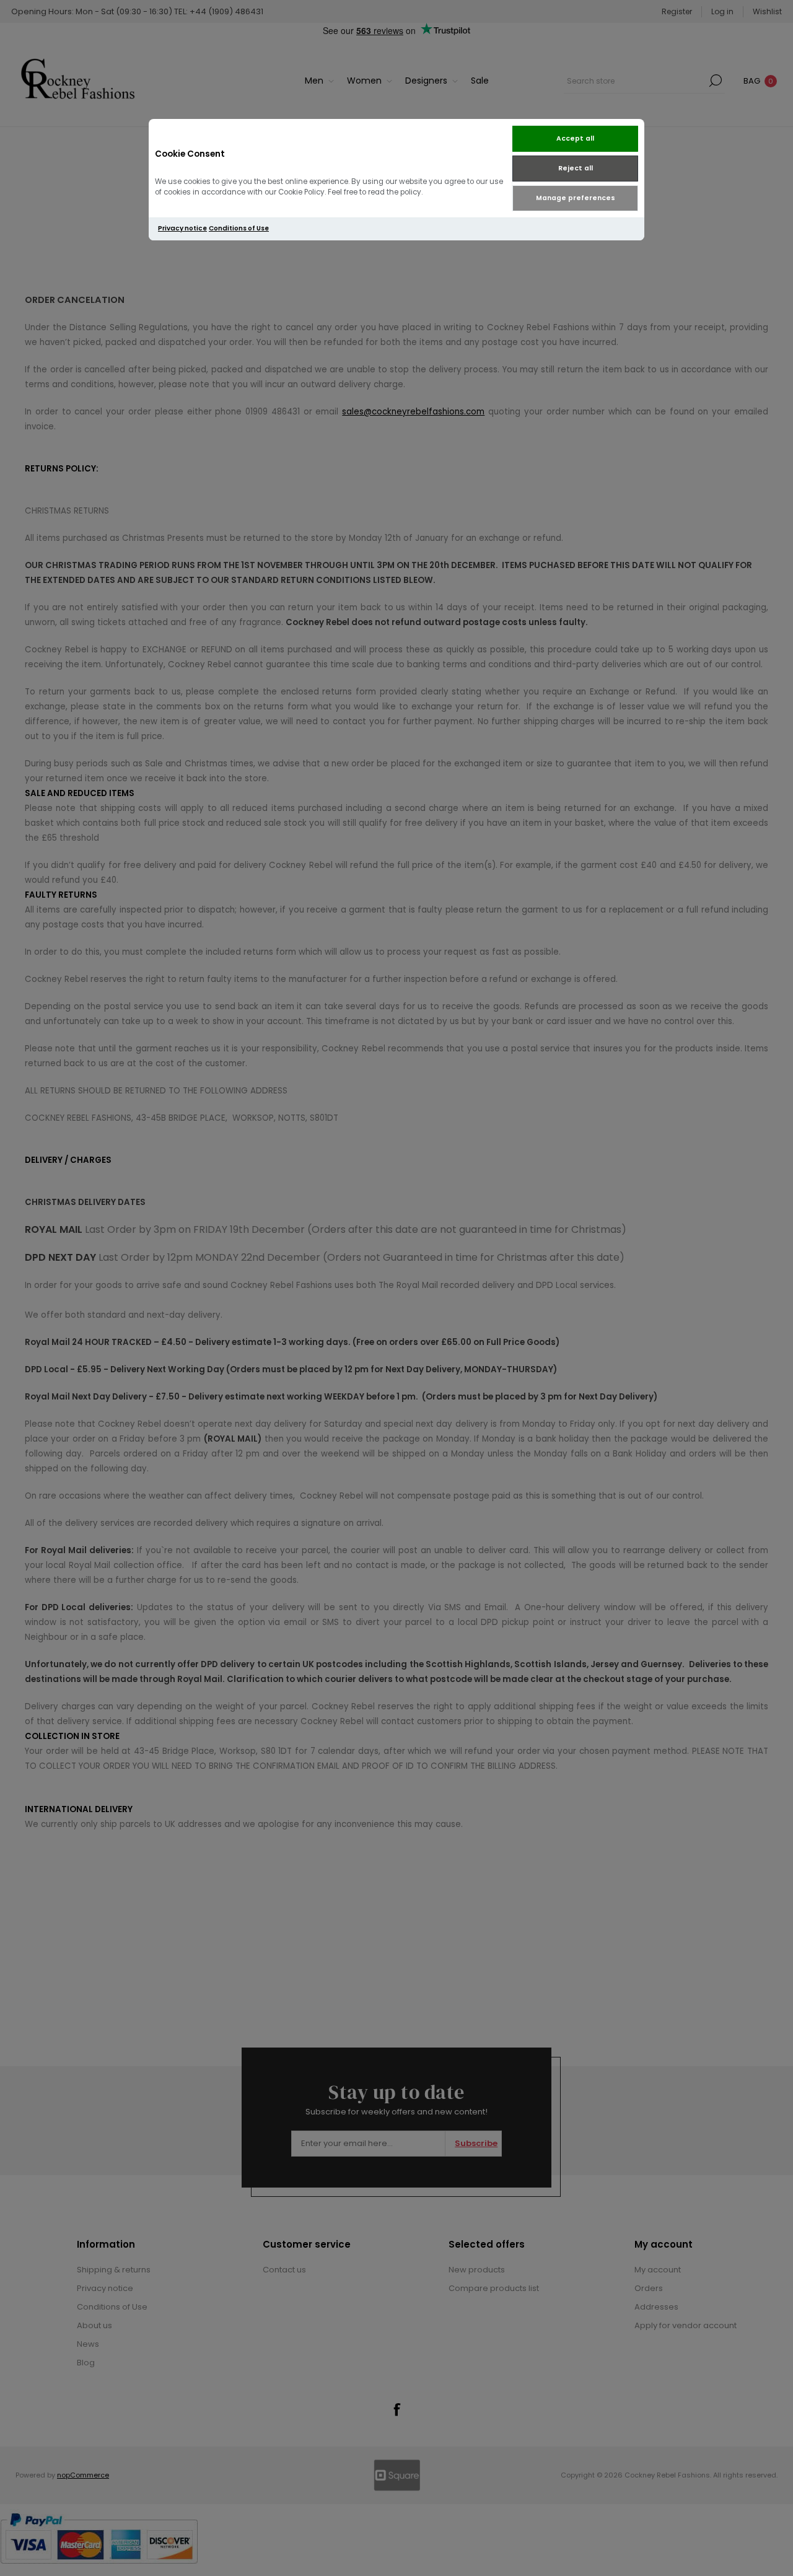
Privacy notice (182, 228)
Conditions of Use (239, 228)
